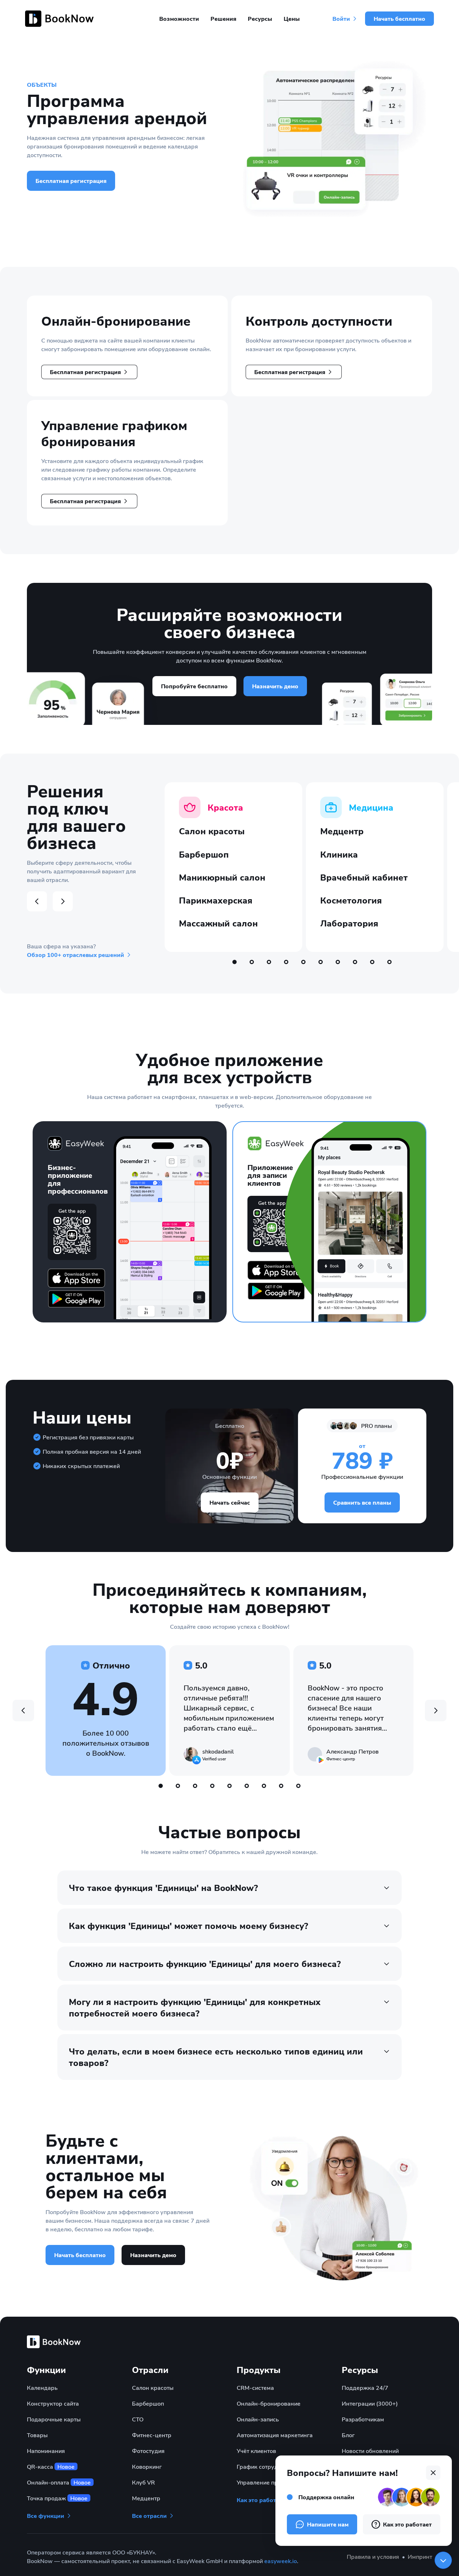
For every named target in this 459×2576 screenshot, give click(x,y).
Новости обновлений (370, 2451)
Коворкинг (147, 2466)
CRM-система (255, 2388)
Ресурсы (260, 19)
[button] (89, 372)
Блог (348, 2435)
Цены (292, 19)
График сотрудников (266, 2466)
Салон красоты (153, 2388)
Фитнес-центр (152, 2435)
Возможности (179, 19)
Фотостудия (148, 2451)
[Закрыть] (443, 2560)
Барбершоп (148, 2403)
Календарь (42, 2388)
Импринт (420, 2556)
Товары (37, 2435)
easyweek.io (281, 2561)
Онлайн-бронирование (269, 2403)
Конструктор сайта (53, 2403)
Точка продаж (57, 2498)
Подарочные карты (54, 2419)
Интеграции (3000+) (370, 2403)
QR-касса (51, 2466)
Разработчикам (363, 2419)
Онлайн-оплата (59, 2482)
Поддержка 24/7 (365, 2388)
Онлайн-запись (258, 2419)
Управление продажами (270, 2482)
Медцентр (146, 2498)
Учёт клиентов (256, 2451)
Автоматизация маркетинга (275, 2435)
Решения (223, 19)
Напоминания (46, 2451)
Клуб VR (143, 2482)
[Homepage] (61, 19)
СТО (138, 2419)
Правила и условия (373, 2556)
